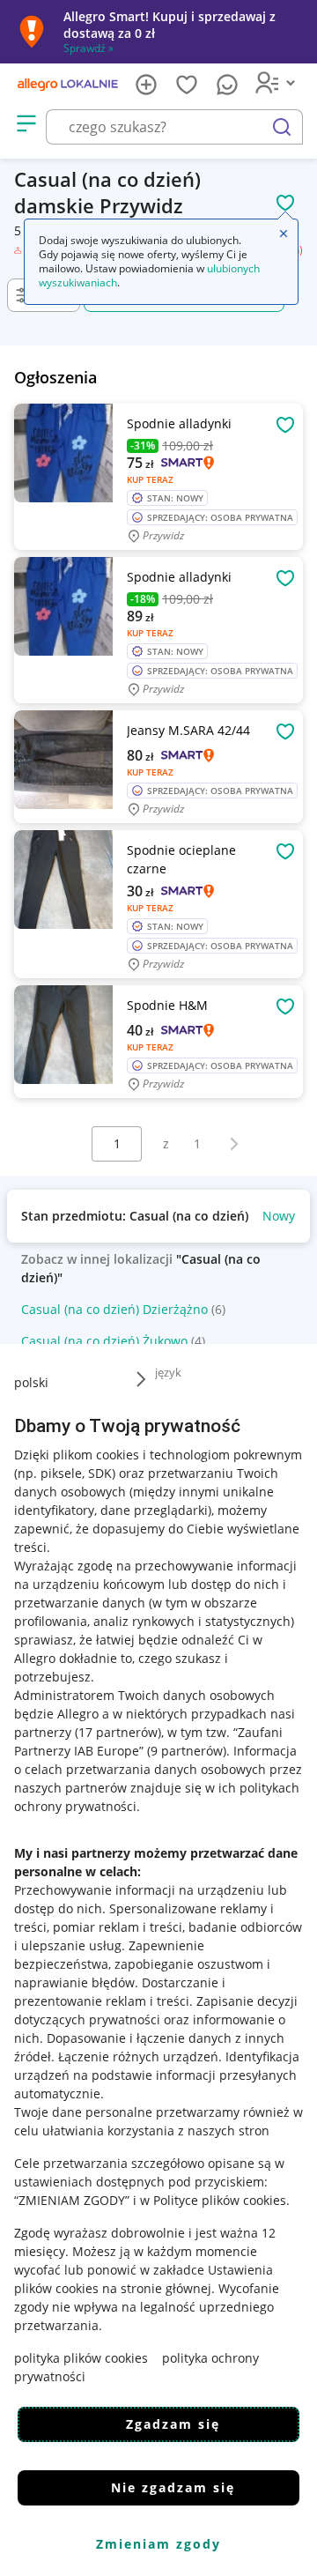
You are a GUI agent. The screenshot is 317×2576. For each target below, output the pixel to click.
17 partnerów (118, 1732)
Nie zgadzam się (173, 2487)
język (168, 1372)
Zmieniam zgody (158, 2544)
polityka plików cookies (81, 2358)
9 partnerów (187, 1751)
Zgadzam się (173, 2424)
